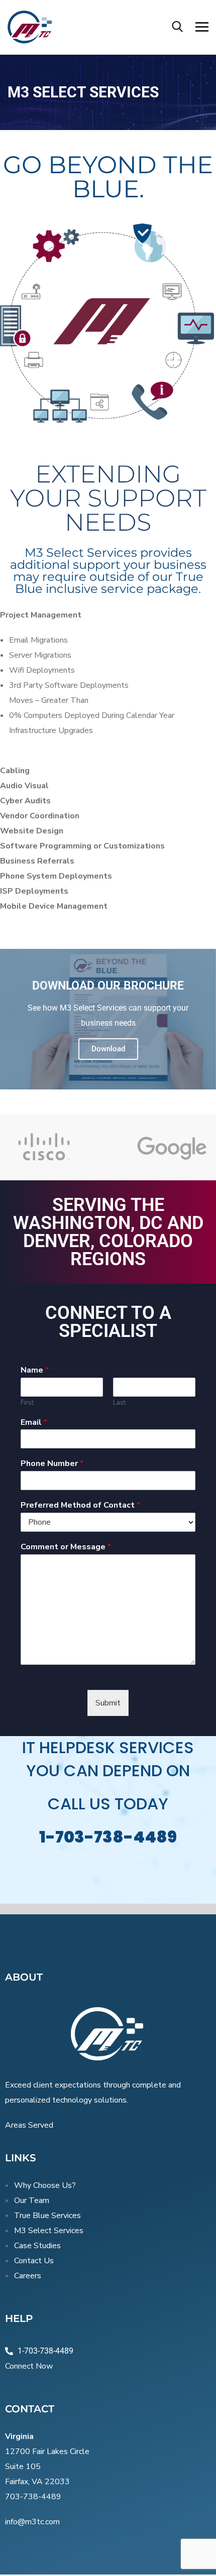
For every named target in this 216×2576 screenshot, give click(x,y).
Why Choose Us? (45, 2185)
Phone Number (52, 1464)
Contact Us (34, 2261)
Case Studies (37, 2246)
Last (119, 1403)
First (27, 1403)
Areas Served (29, 2125)
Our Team (32, 2200)
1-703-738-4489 (108, 1837)
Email (34, 1423)
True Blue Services (47, 2216)
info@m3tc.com (32, 2522)
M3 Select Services (49, 2231)
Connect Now (29, 2366)
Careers (28, 2276)
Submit (108, 1703)
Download (108, 1049)
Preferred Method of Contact (80, 1505)
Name (35, 1370)
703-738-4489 (33, 2497)
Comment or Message (66, 1547)
